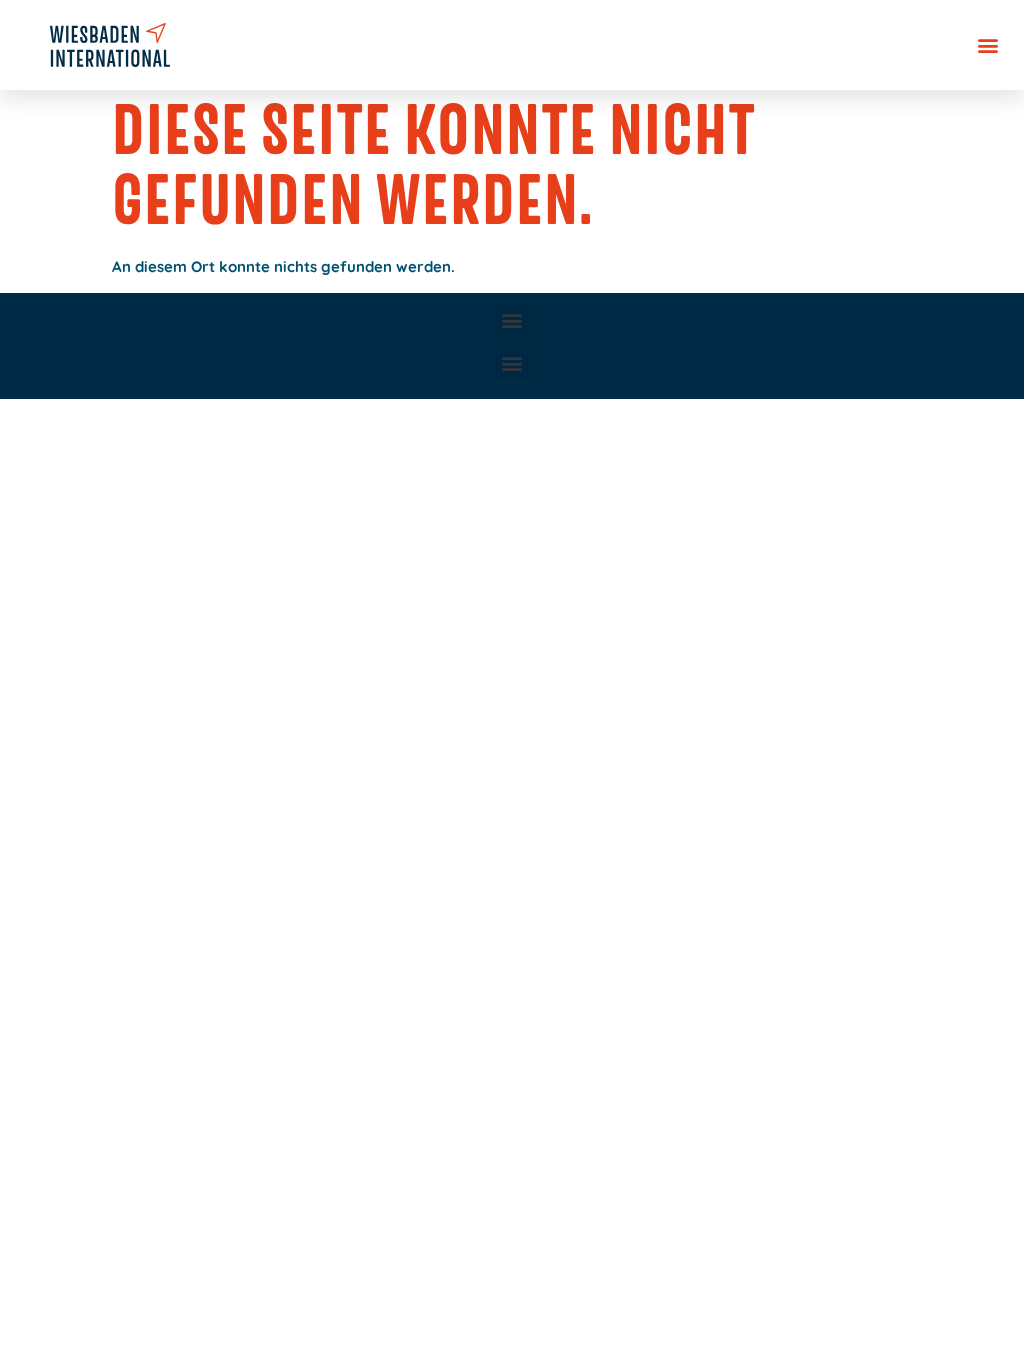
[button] (987, 45)
